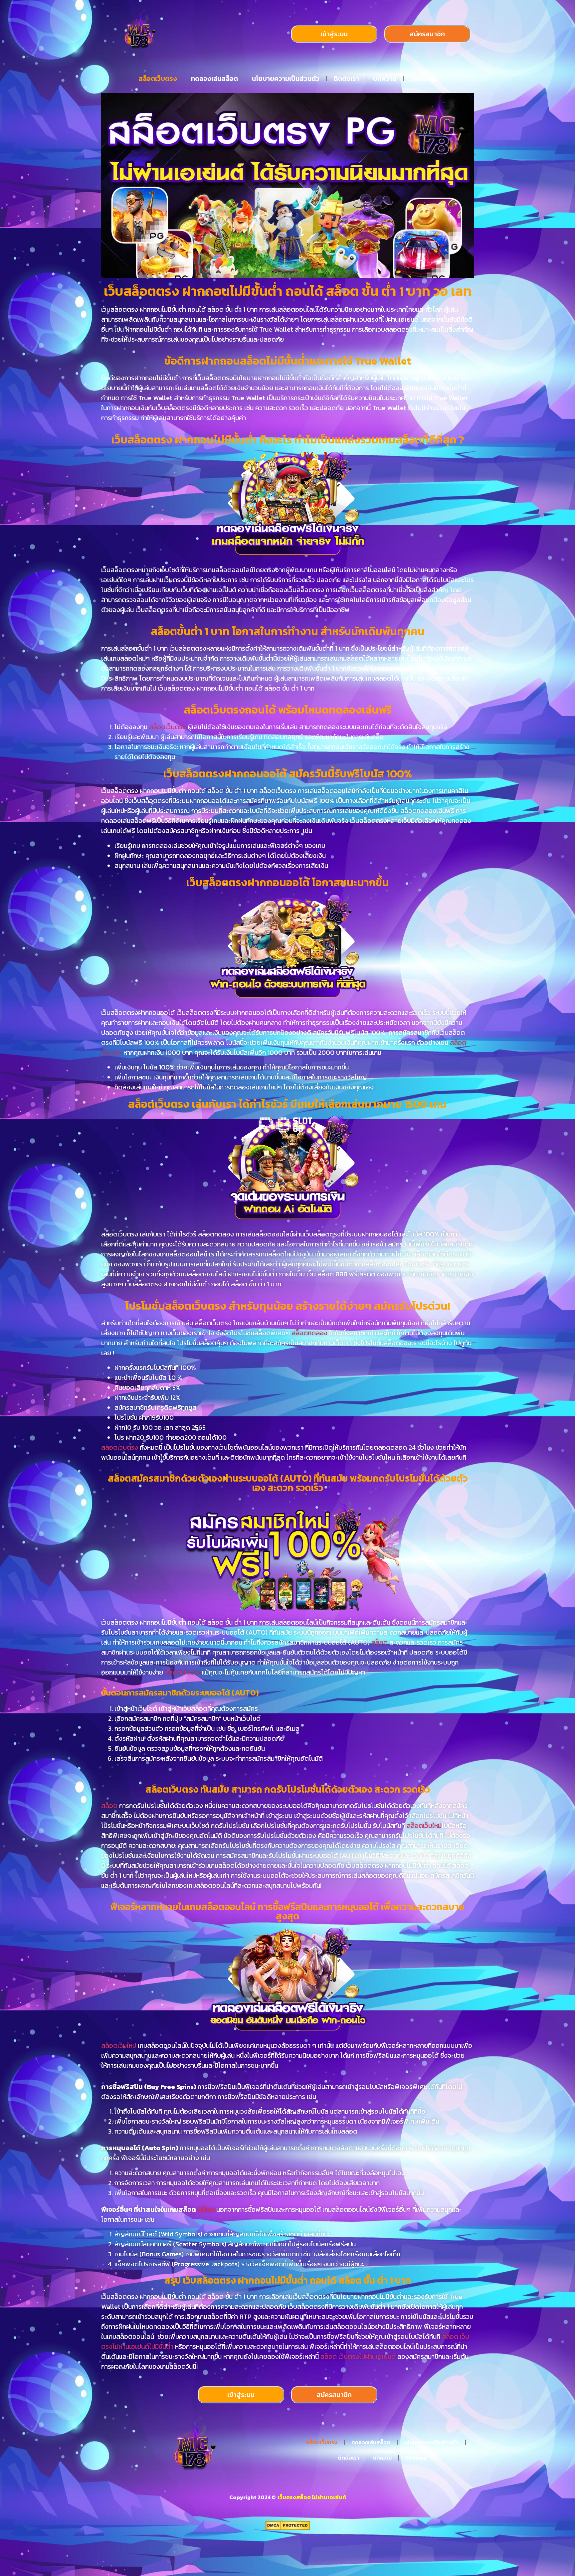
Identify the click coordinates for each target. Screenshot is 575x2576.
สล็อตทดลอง (309, 1333)
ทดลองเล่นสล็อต (214, 79)
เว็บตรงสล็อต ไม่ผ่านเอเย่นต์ (311, 2497)
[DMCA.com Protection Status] (288, 2528)
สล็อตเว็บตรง (158, 79)
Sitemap (424, 79)
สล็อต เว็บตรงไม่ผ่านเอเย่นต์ (358, 2356)
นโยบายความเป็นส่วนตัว (286, 79)
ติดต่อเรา (346, 79)
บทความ (385, 79)
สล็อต (380, 1642)
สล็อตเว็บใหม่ (424, 1826)
